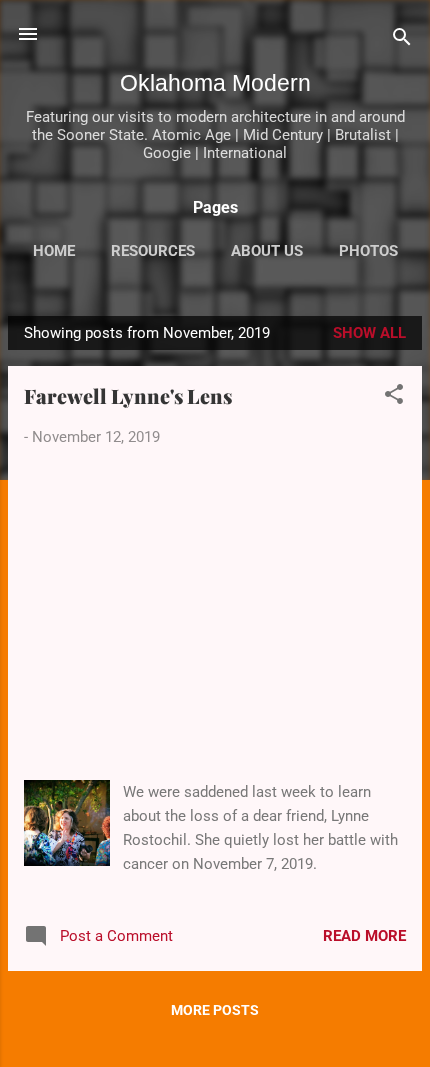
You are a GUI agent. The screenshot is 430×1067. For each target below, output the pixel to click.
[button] (394, 397)
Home (54, 251)
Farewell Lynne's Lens (128, 395)
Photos (368, 251)
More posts (215, 1010)
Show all (369, 333)
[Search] (402, 40)
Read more (364, 936)
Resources (153, 251)
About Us (267, 251)
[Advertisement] (215, 615)
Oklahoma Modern (215, 83)
